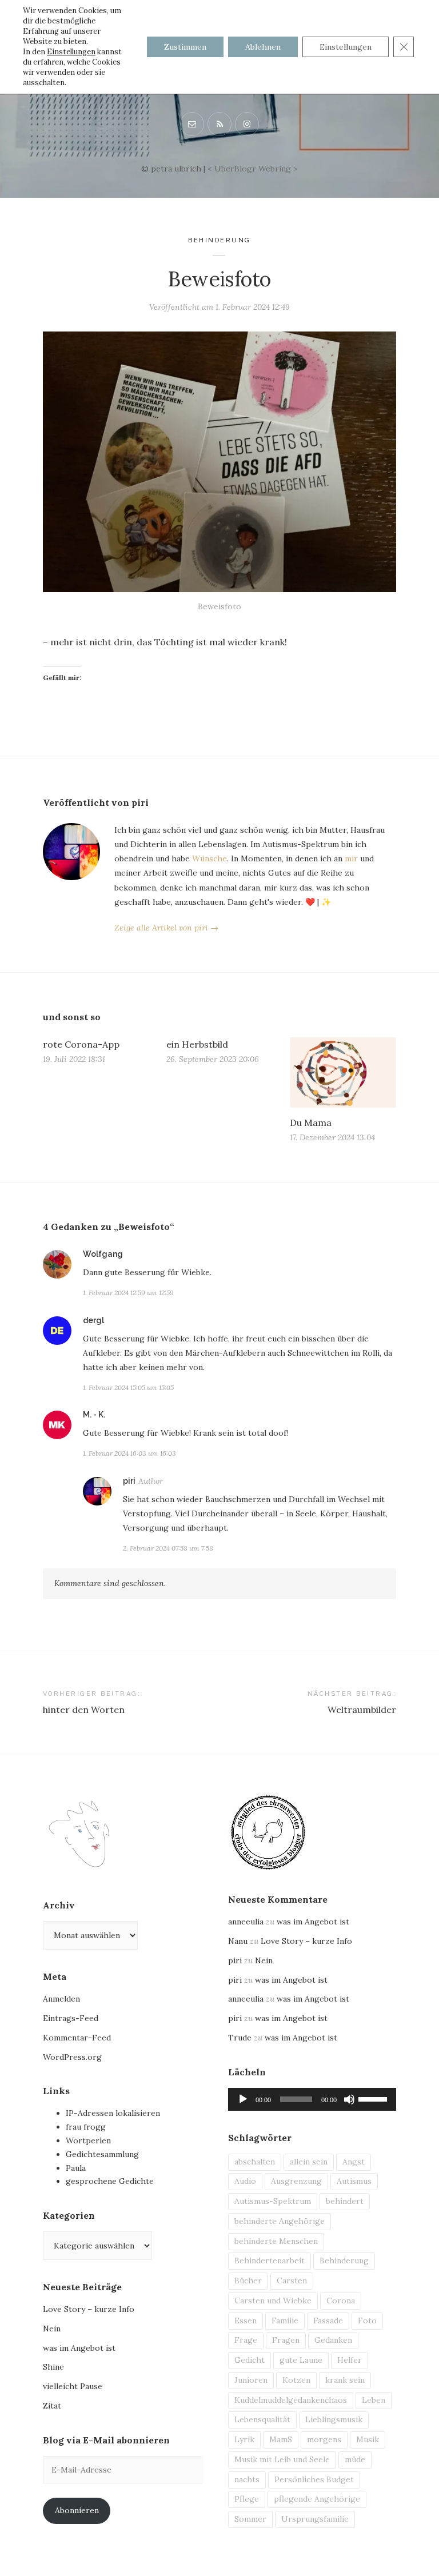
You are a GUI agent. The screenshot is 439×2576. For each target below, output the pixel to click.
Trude (240, 2038)
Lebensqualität (262, 2419)
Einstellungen (71, 52)
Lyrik (244, 2439)
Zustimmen (185, 47)
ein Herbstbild (197, 1044)
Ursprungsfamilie (315, 2519)
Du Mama (311, 1123)
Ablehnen (263, 47)
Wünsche (209, 858)
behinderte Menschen (276, 2241)
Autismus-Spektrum (273, 2201)
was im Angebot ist (79, 2348)
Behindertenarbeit (270, 2261)
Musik (368, 2439)
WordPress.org (72, 2057)
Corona (341, 2301)
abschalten (255, 2162)
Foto (367, 2321)
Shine (53, 2367)
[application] (312, 2099)
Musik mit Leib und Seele (282, 2459)
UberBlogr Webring (253, 169)
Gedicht (250, 2360)
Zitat (52, 2406)
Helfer (350, 2360)
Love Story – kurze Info (89, 2309)
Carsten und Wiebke (273, 2301)
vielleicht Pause (73, 2386)
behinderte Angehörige (280, 2221)
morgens (324, 2439)
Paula (76, 2168)
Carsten (292, 2281)
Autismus (354, 2181)
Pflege (247, 2499)
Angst (354, 2162)
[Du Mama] (343, 1073)
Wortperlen (88, 2140)
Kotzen (296, 2380)
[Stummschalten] (349, 2099)
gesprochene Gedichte (110, 2181)
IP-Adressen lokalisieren (113, 2113)
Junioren (251, 2380)
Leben (374, 2400)
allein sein (309, 2162)
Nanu (238, 1941)
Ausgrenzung (296, 2181)
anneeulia (246, 1922)
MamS (281, 2439)
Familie (285, 2321)
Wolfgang (103, 1254)
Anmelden (61, 1999)
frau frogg (86, 2127)
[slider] (374, 2098)
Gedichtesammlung (102, 2154)
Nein (52, 2329)
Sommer (250, 2519)
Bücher (248, 2281)
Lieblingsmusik (334, 2419)
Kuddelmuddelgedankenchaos (291, 2400)
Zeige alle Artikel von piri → (166, 928)
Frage (246, 2340)
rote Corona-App (81, 1044)
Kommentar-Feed (77, 2038)
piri (129, 1481)
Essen (246, 2321)
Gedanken (333, 2340)
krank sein (345, 2380)
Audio (245, 2181)
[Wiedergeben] (243, 2099)
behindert (345, 2201)
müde (355, 2459)
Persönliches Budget (314, 2479)
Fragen (286, 2340)
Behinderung (219, 240)
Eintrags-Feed (71, 2018)
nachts (247, 2479)
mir (351, 858)
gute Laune (301, 2360)
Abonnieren (77, 2510)
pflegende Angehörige (317, 2499)
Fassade (328, 2321)
